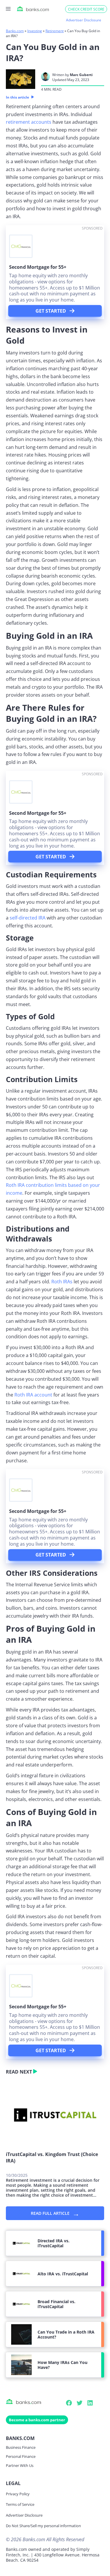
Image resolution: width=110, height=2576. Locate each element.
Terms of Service (20, 2504)
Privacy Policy (18, 2494)
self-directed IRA (28, 918)
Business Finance (21, 2447)
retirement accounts (29, 122)
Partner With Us (20, 2465)
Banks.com (15, 31)
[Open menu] (8, 9)
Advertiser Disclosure (24, 2515)
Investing (35, 31)
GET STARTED (51, 311)
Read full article (55, 2213)
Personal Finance (21, 2456)
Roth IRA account (33, 1395)
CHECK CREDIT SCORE (86, 9)
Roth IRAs (62, 1282)
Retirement (55, 31)
